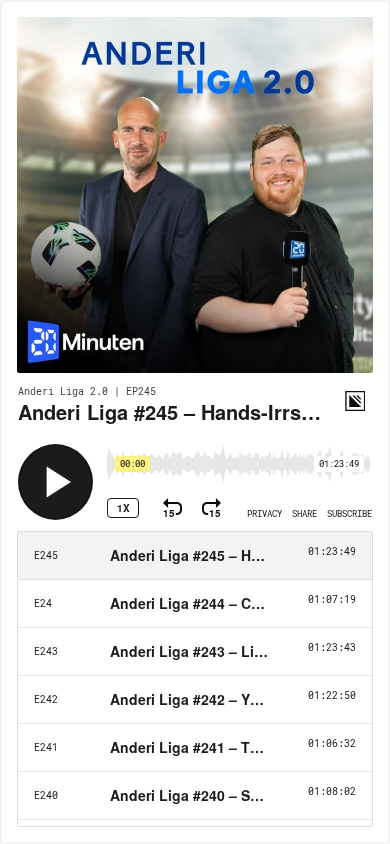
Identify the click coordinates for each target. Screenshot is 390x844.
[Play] (55, 482)
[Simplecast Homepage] (355, 401)
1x (123, 508)
